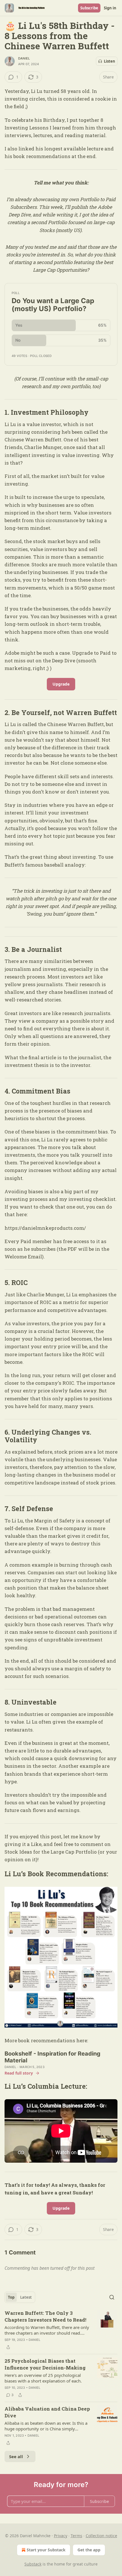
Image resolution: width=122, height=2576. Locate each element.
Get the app (89, 2550)
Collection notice (101, 2536)
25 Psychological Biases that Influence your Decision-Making (45, 2364)
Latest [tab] (26, 2297)
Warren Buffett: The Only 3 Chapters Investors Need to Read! (45, 2316)
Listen (110, 61)
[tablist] (20, 2297)
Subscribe (89, 8)
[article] (61, 2330)
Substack (33, 2564)
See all (16, 2456)
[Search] (112, 2297)
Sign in (110, 8)
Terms (76, 2536)
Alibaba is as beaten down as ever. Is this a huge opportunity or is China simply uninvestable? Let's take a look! (46, 2426)
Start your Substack (46, 2550)
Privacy (61, 2536)
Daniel (24, 58)
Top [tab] (11, 2297)
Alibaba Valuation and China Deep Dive (47, 2412)
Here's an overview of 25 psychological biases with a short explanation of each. (43, 2378)
